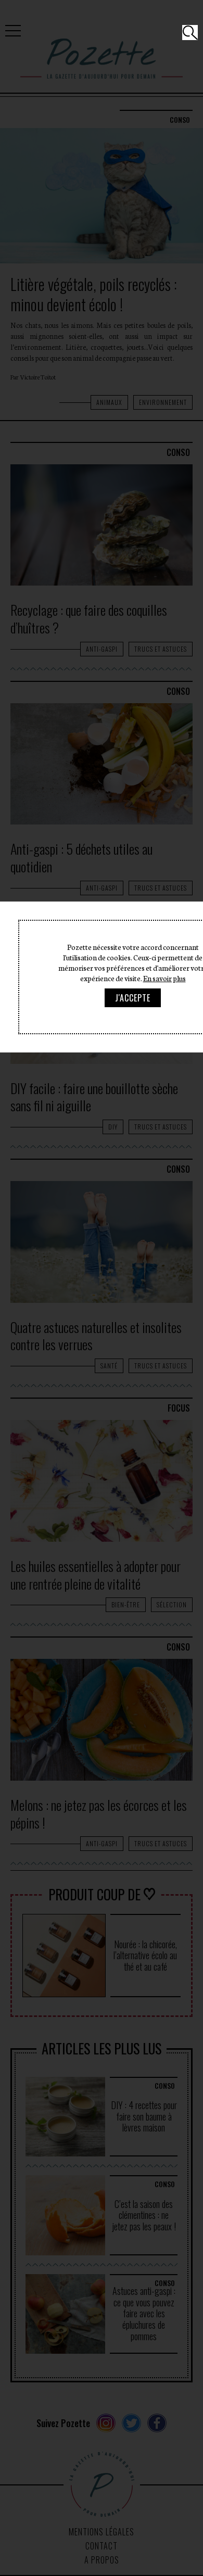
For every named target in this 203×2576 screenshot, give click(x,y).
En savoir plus (164, 978)
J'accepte (133, 998)
